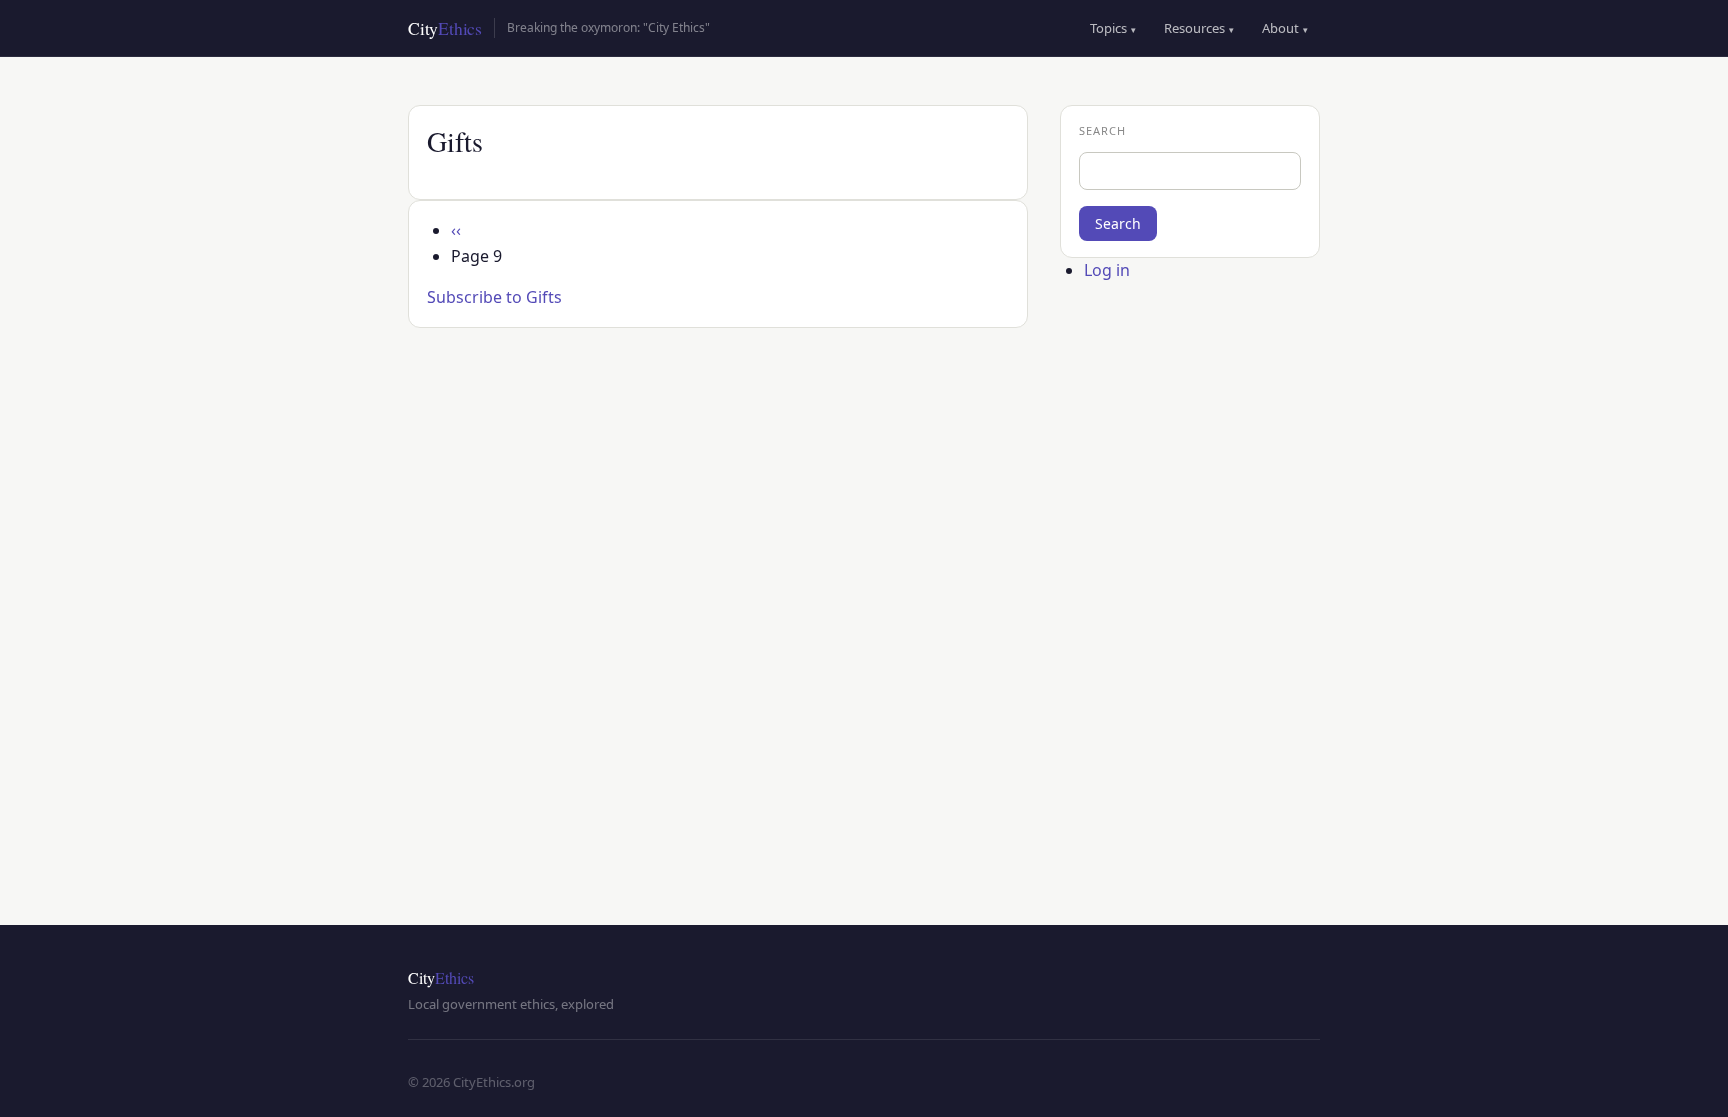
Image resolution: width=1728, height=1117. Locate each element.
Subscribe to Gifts (494, 297)
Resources (1199, 28)
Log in (1107, 270)
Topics (1113, 28)
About (1285, 28)
